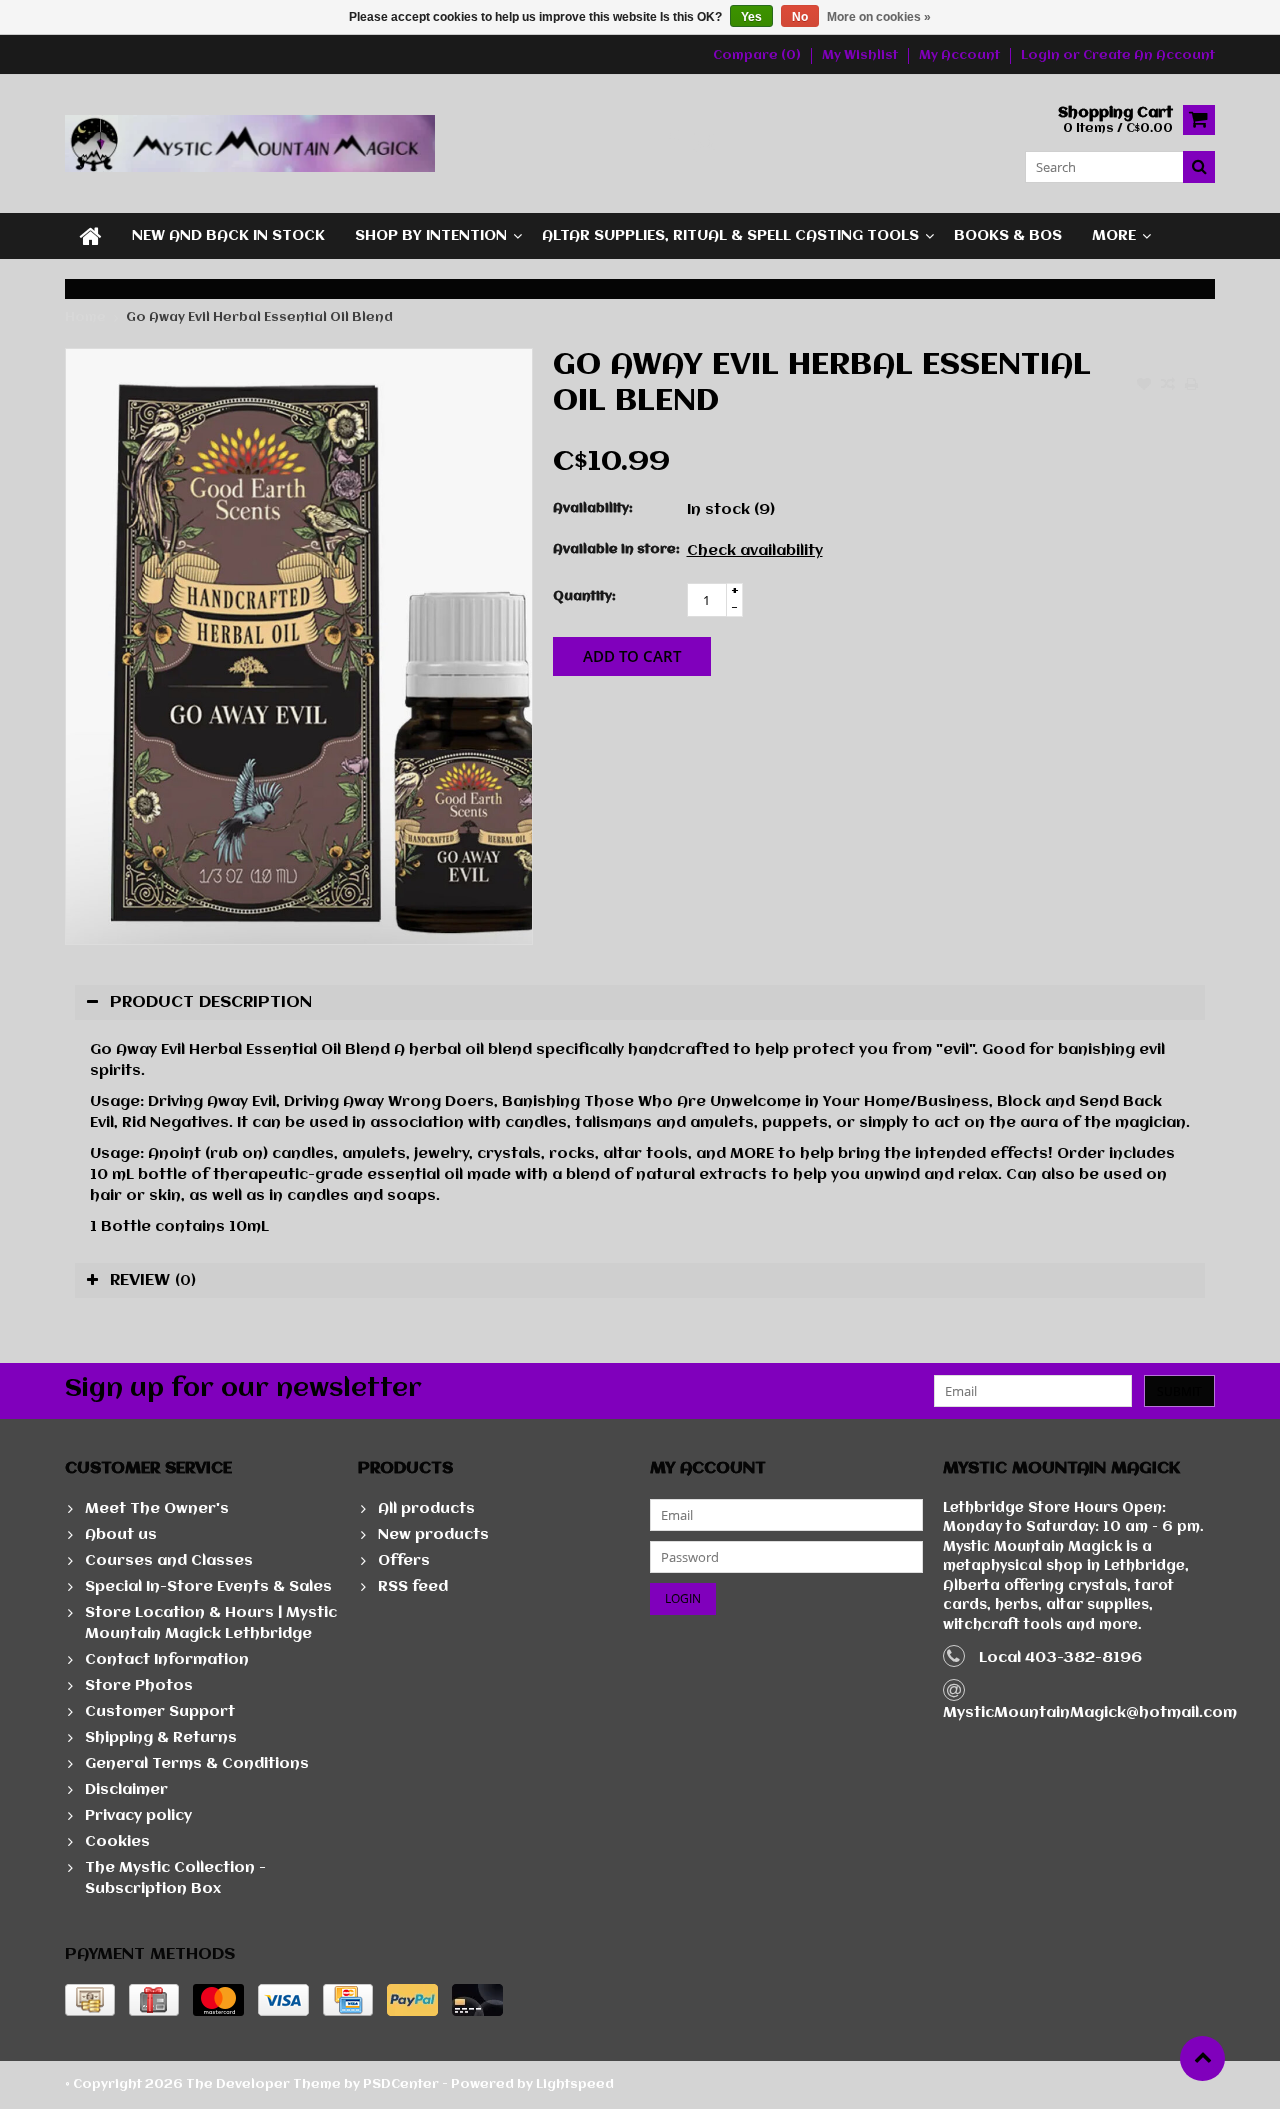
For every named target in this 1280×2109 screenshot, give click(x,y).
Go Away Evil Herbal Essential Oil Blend (259, 317)
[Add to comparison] (1168, 386)
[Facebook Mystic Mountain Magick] (672, 143)
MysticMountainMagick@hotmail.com (1090, 1713)
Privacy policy (138, 1816)
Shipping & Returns (161, 1738)
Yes (751, 17)
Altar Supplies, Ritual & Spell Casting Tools (730, 236)
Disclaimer (126, 1790)
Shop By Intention (431, 236)
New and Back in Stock (228, 236)
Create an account (1149, 55)
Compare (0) (757, 55)
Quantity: (584, 596)
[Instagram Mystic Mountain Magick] (705, 143)
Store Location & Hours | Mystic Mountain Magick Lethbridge (211, 1623)
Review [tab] (153, 1280)
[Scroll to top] (1202, 2058)
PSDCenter (401, 2084)
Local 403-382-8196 (1060, 1658)
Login (1042, 55)
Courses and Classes (169, 1561)
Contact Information (167, 1660)
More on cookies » (879, 17)
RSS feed (413, 1587)
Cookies (117, 1842)
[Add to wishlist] (1144, 386)
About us (121, 1535)
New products (433, 1535)
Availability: (593, 508)
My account (959, 55)
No (800, 17)
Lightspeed (575, 2084)
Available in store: (615, 549)
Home (85, 317)
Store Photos (139, 1686)
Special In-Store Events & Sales (208, 1587)
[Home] (91, 236)
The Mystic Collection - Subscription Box (175, 1878)
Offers (404, 1561)
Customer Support (160, 1712)
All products (426, 1509)
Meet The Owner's (157, 1509)
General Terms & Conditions (197, 1764)
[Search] (1199, 167)
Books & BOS (1008, 236)
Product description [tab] (211, 1002)
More (1114, 236)
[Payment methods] (90, 2000)
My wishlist (860, 55)
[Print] (1192, 386)
